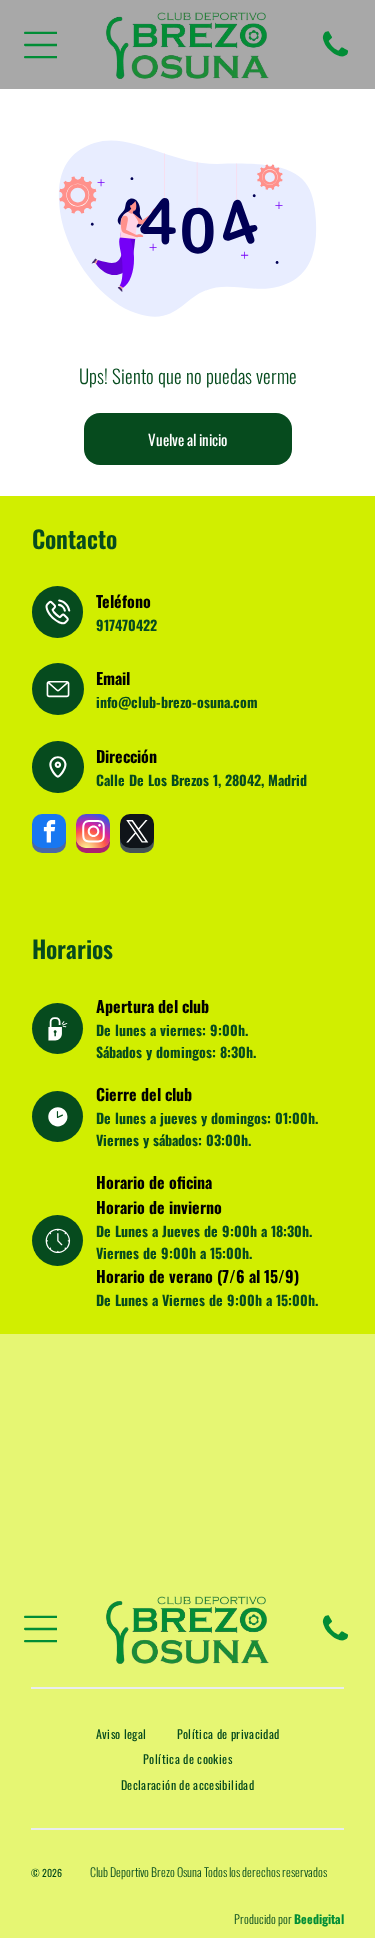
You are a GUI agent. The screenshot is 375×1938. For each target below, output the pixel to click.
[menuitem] (121, 1733)
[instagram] (93, 836)
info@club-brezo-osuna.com (177, 701)
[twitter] (137, 836)
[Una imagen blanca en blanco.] (335, 54)
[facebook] (49, 836)
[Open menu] (41, 45)
